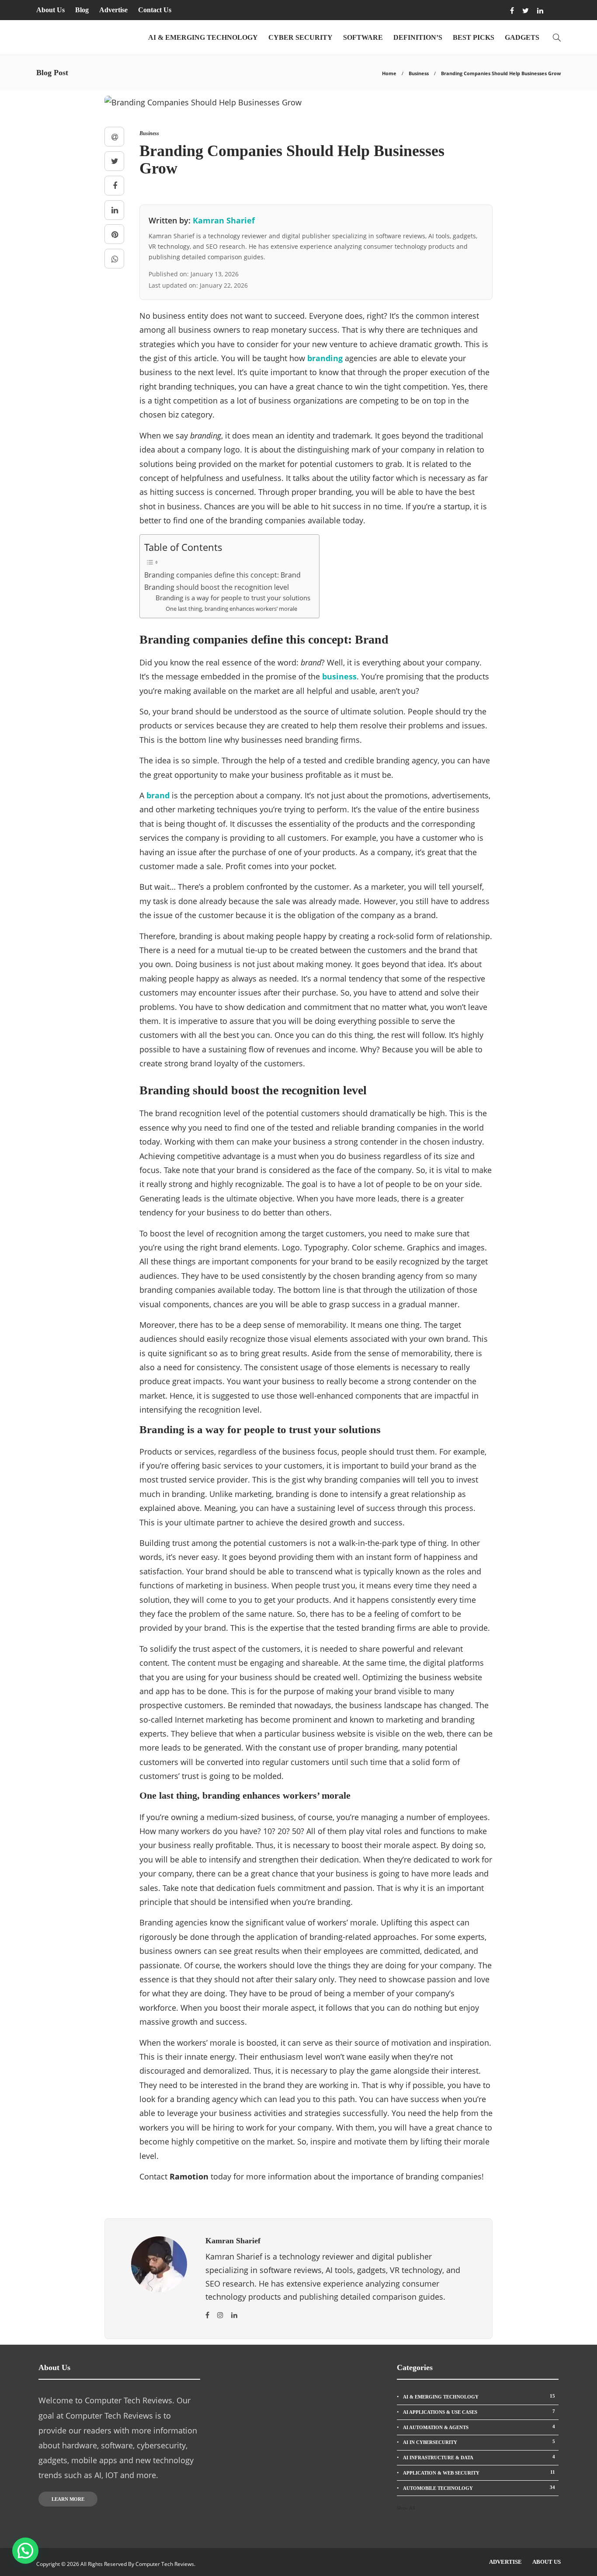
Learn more (68, 2499)
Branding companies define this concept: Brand (222, 575)
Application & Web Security (479, 2472)
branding (325, 358)
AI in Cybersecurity (479, 2442)
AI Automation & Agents (479, 2427)
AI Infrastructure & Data (479, 2457)
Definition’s (418, 37)
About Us (50, 10)
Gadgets (522, 37)
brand (158, 795)
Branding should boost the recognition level (217, 587)
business (339, 676)
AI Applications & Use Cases (479, 2412)
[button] (25, 2551)
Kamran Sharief (224, 220)
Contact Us (155, 10)
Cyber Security (300, 37)
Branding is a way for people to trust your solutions (233, 598)
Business (419, 73)
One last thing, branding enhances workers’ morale (231, 609)
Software (363, 37)
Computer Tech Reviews (165, 2564)
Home (389, 73)
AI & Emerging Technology (203, 37)
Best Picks (474, 37)
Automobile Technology (479, 2488)
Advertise (113, 10)
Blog (82, 10)
